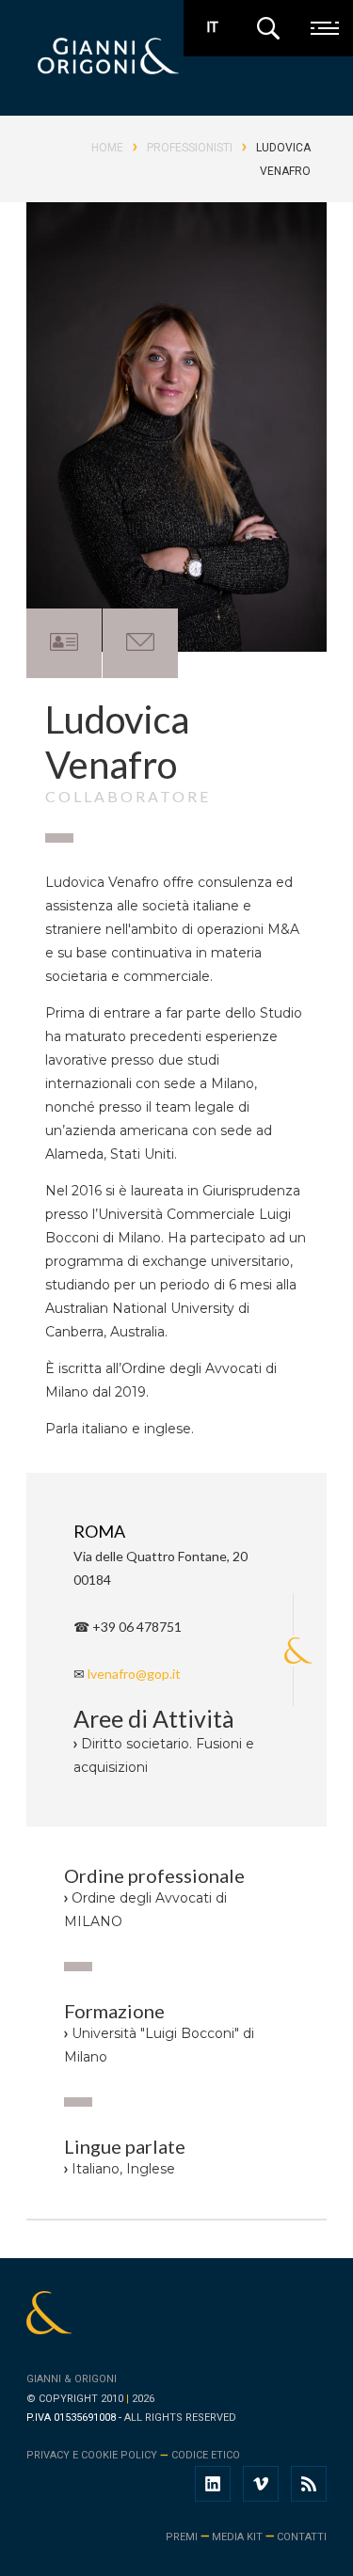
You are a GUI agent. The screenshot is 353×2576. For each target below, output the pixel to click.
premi (182, 2537)
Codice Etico (206, 2455)
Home (107, 148)
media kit (237, 2537)
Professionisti (190, 148)
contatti (302, 2537)
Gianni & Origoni (72, 2379)
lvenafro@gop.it (134, 1674)
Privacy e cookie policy (92, 2455)
